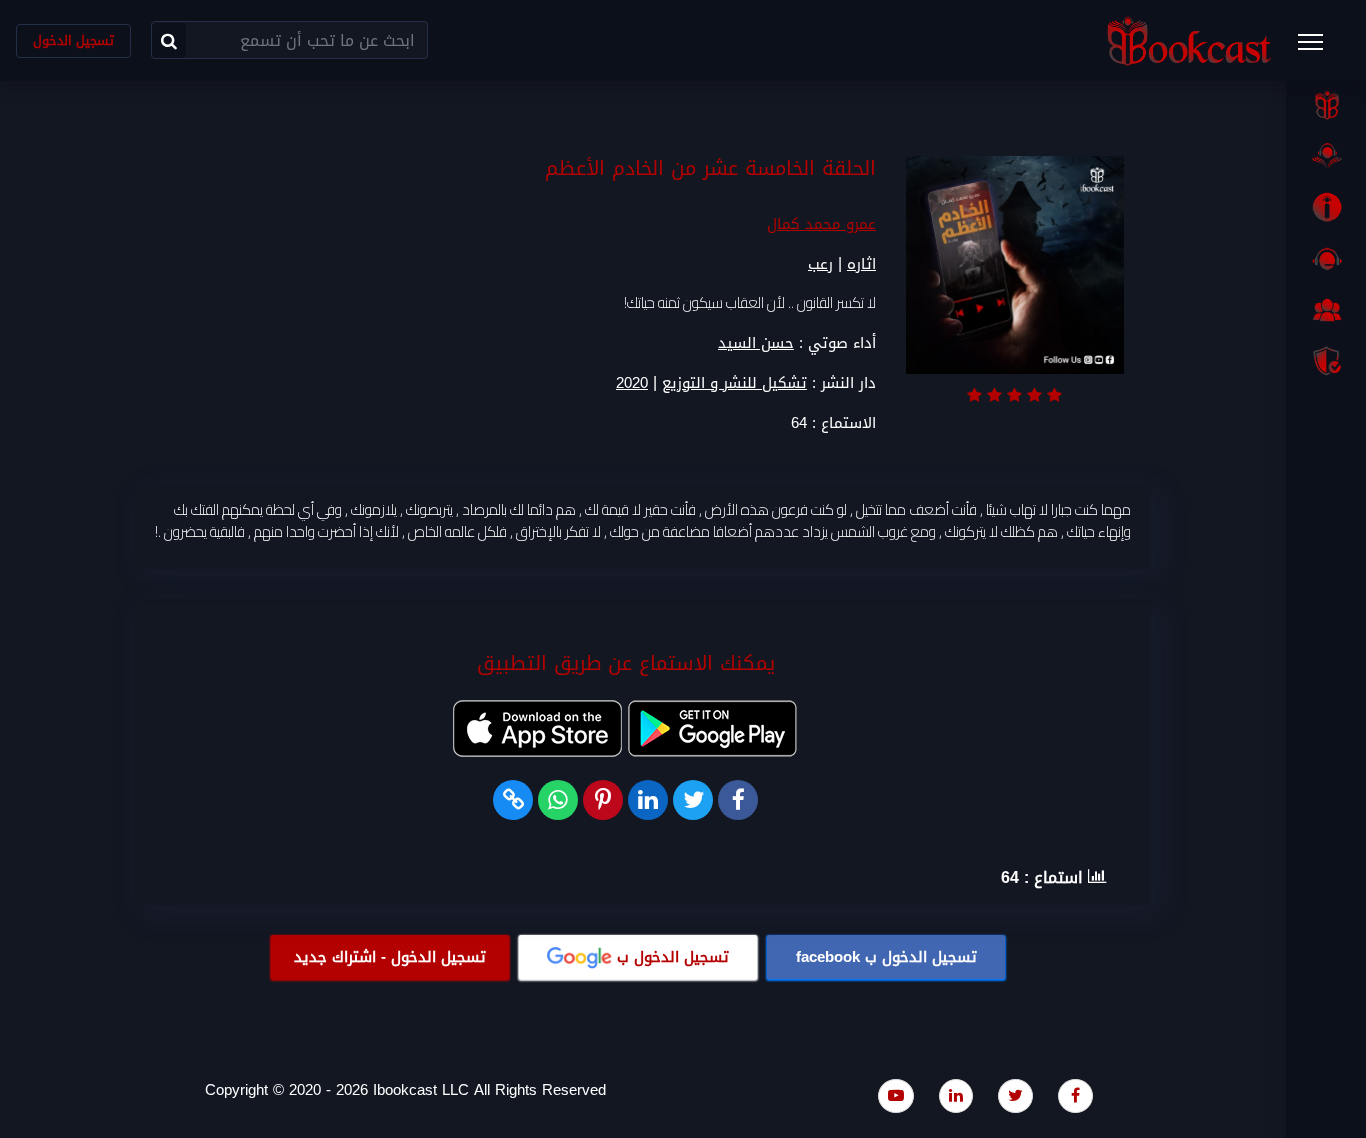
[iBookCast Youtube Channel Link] (896, 1095)
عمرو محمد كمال (821, 224)
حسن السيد (756, 343)
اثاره (861, 264)
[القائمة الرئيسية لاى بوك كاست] (1320, 48)
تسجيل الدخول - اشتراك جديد (390, 957)
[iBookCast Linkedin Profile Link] (956, 1095)
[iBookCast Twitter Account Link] (1015, 1095)
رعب (820, 264)
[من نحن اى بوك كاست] (1326, 207)
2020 (632, 383)
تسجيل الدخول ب (886, 957)
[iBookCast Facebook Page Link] (1075, 1095)
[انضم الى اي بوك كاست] (1326, 310)
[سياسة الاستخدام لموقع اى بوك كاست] (1326, 361)
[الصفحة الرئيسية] (1326, 105)
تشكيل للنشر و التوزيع (734, 383)
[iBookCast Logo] (1189, 40)
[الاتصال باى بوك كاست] (1326, 259)
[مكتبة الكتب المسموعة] (1326, 156)
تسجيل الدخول (73, 40)
